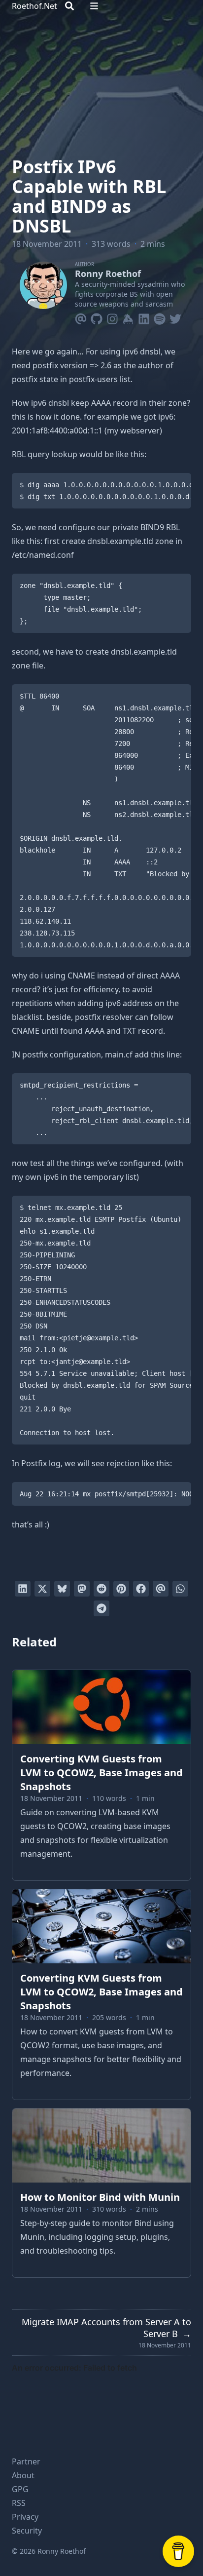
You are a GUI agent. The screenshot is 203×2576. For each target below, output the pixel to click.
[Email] (81, 317)
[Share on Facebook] (141, 1589)
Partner (26, 2461)
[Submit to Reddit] (101, 1589)
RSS (19, 2503)
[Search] (69, 6)
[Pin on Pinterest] (121, 1589)
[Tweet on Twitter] (42, 1589)
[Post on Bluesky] (62, 1589)
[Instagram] (112, 317)
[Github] (97, 317)
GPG (20, 2489)
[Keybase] (128, 317)
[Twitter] (175, 317)
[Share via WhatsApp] (180, 1589)
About (23, 2475)
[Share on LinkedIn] (23, 1589)
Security (27, 2531)
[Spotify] (160, 317)
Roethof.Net (34, 6)
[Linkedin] (144, 317)
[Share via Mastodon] (82, 1589)
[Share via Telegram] (101, 1608)
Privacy (25, 2517)
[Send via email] (161, 1589)
